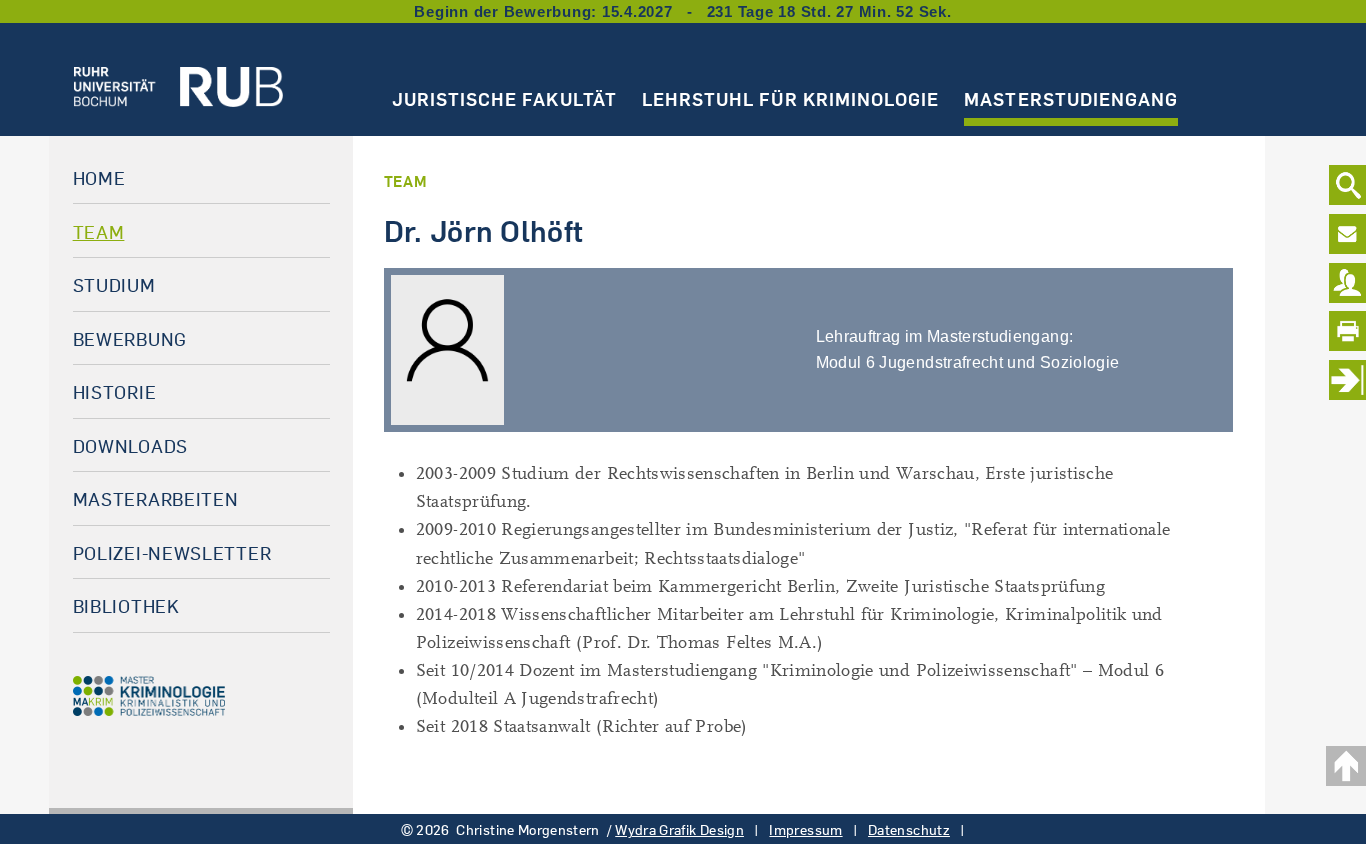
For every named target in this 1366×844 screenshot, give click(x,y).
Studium (114, 285)
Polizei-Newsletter (172, 553)
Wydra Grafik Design (679, 830)
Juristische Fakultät (504, 99)
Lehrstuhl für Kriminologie (790, 99)
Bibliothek (126, 606)
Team (99, 232)
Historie (115, 392)
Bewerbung (130, 339)
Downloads (130, 446)
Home (99, 178)
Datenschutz (909, 830)
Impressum (805, 830)
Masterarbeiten (156, 499)
